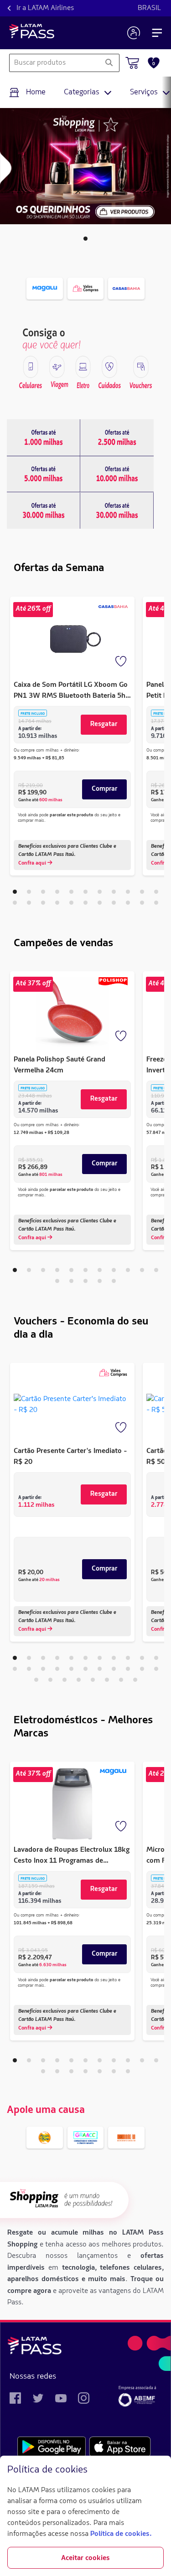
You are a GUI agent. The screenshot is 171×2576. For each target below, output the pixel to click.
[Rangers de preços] (44, 438)
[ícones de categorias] (31, 367)
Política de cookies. (121, 2534)
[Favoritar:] (122, 662)
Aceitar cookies (85, 2558)
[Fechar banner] (156, 2470)
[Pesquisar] (109, 63)
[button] (85, 239)
